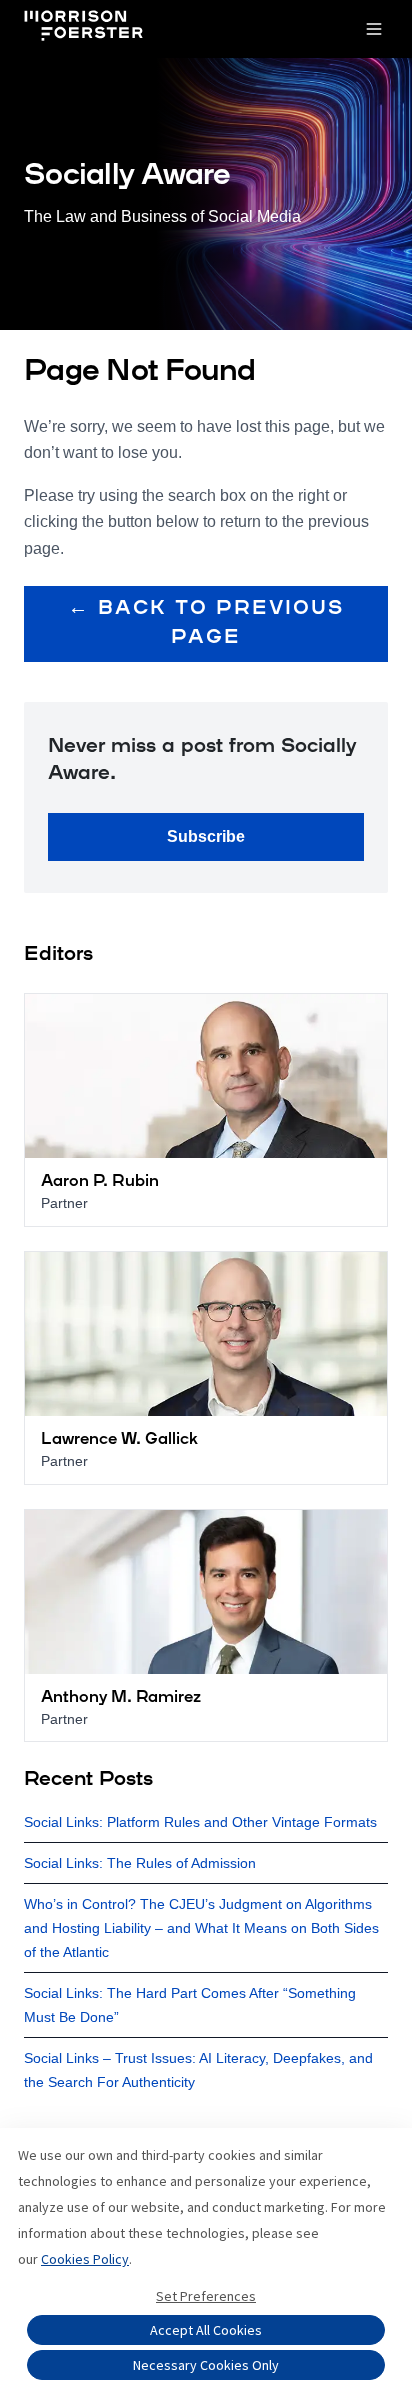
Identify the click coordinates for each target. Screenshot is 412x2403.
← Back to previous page (206, 623)
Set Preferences (206, 2296)
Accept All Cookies (206, 2330)
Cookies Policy (85, 2259)
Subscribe (206, 836)
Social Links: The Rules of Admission (140, 1863)
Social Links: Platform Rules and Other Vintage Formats (200, 1822)
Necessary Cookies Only (206, 2365)
